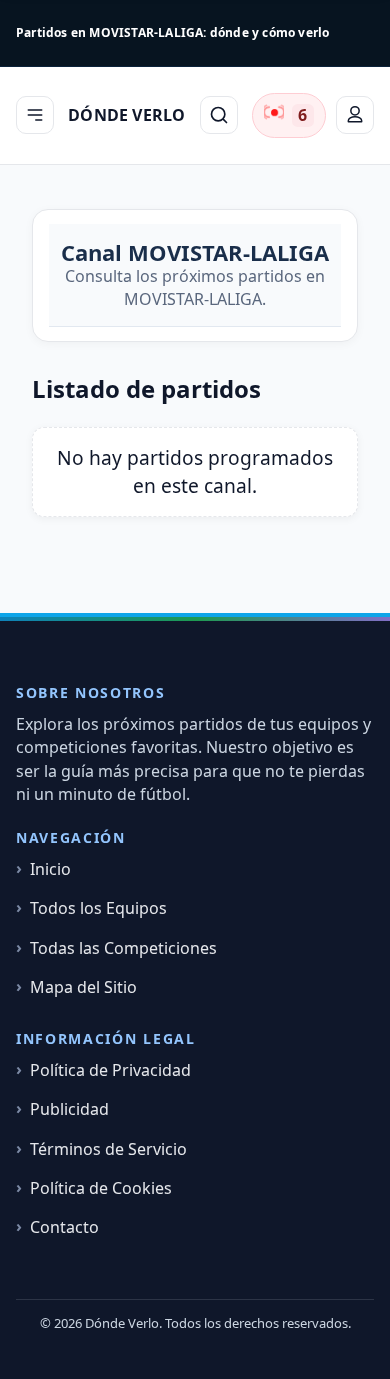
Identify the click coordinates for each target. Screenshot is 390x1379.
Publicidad (69, 1109)
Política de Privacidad (110, 1070)
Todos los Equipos (98, 908)
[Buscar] (219, 115)
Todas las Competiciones (123, 948)
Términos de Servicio (108, 1149)
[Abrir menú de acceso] (355, 115)
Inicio (50, 869)
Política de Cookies (101, 1188)
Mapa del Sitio (83, 987)
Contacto (64, 1227)
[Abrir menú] (35, 115)
